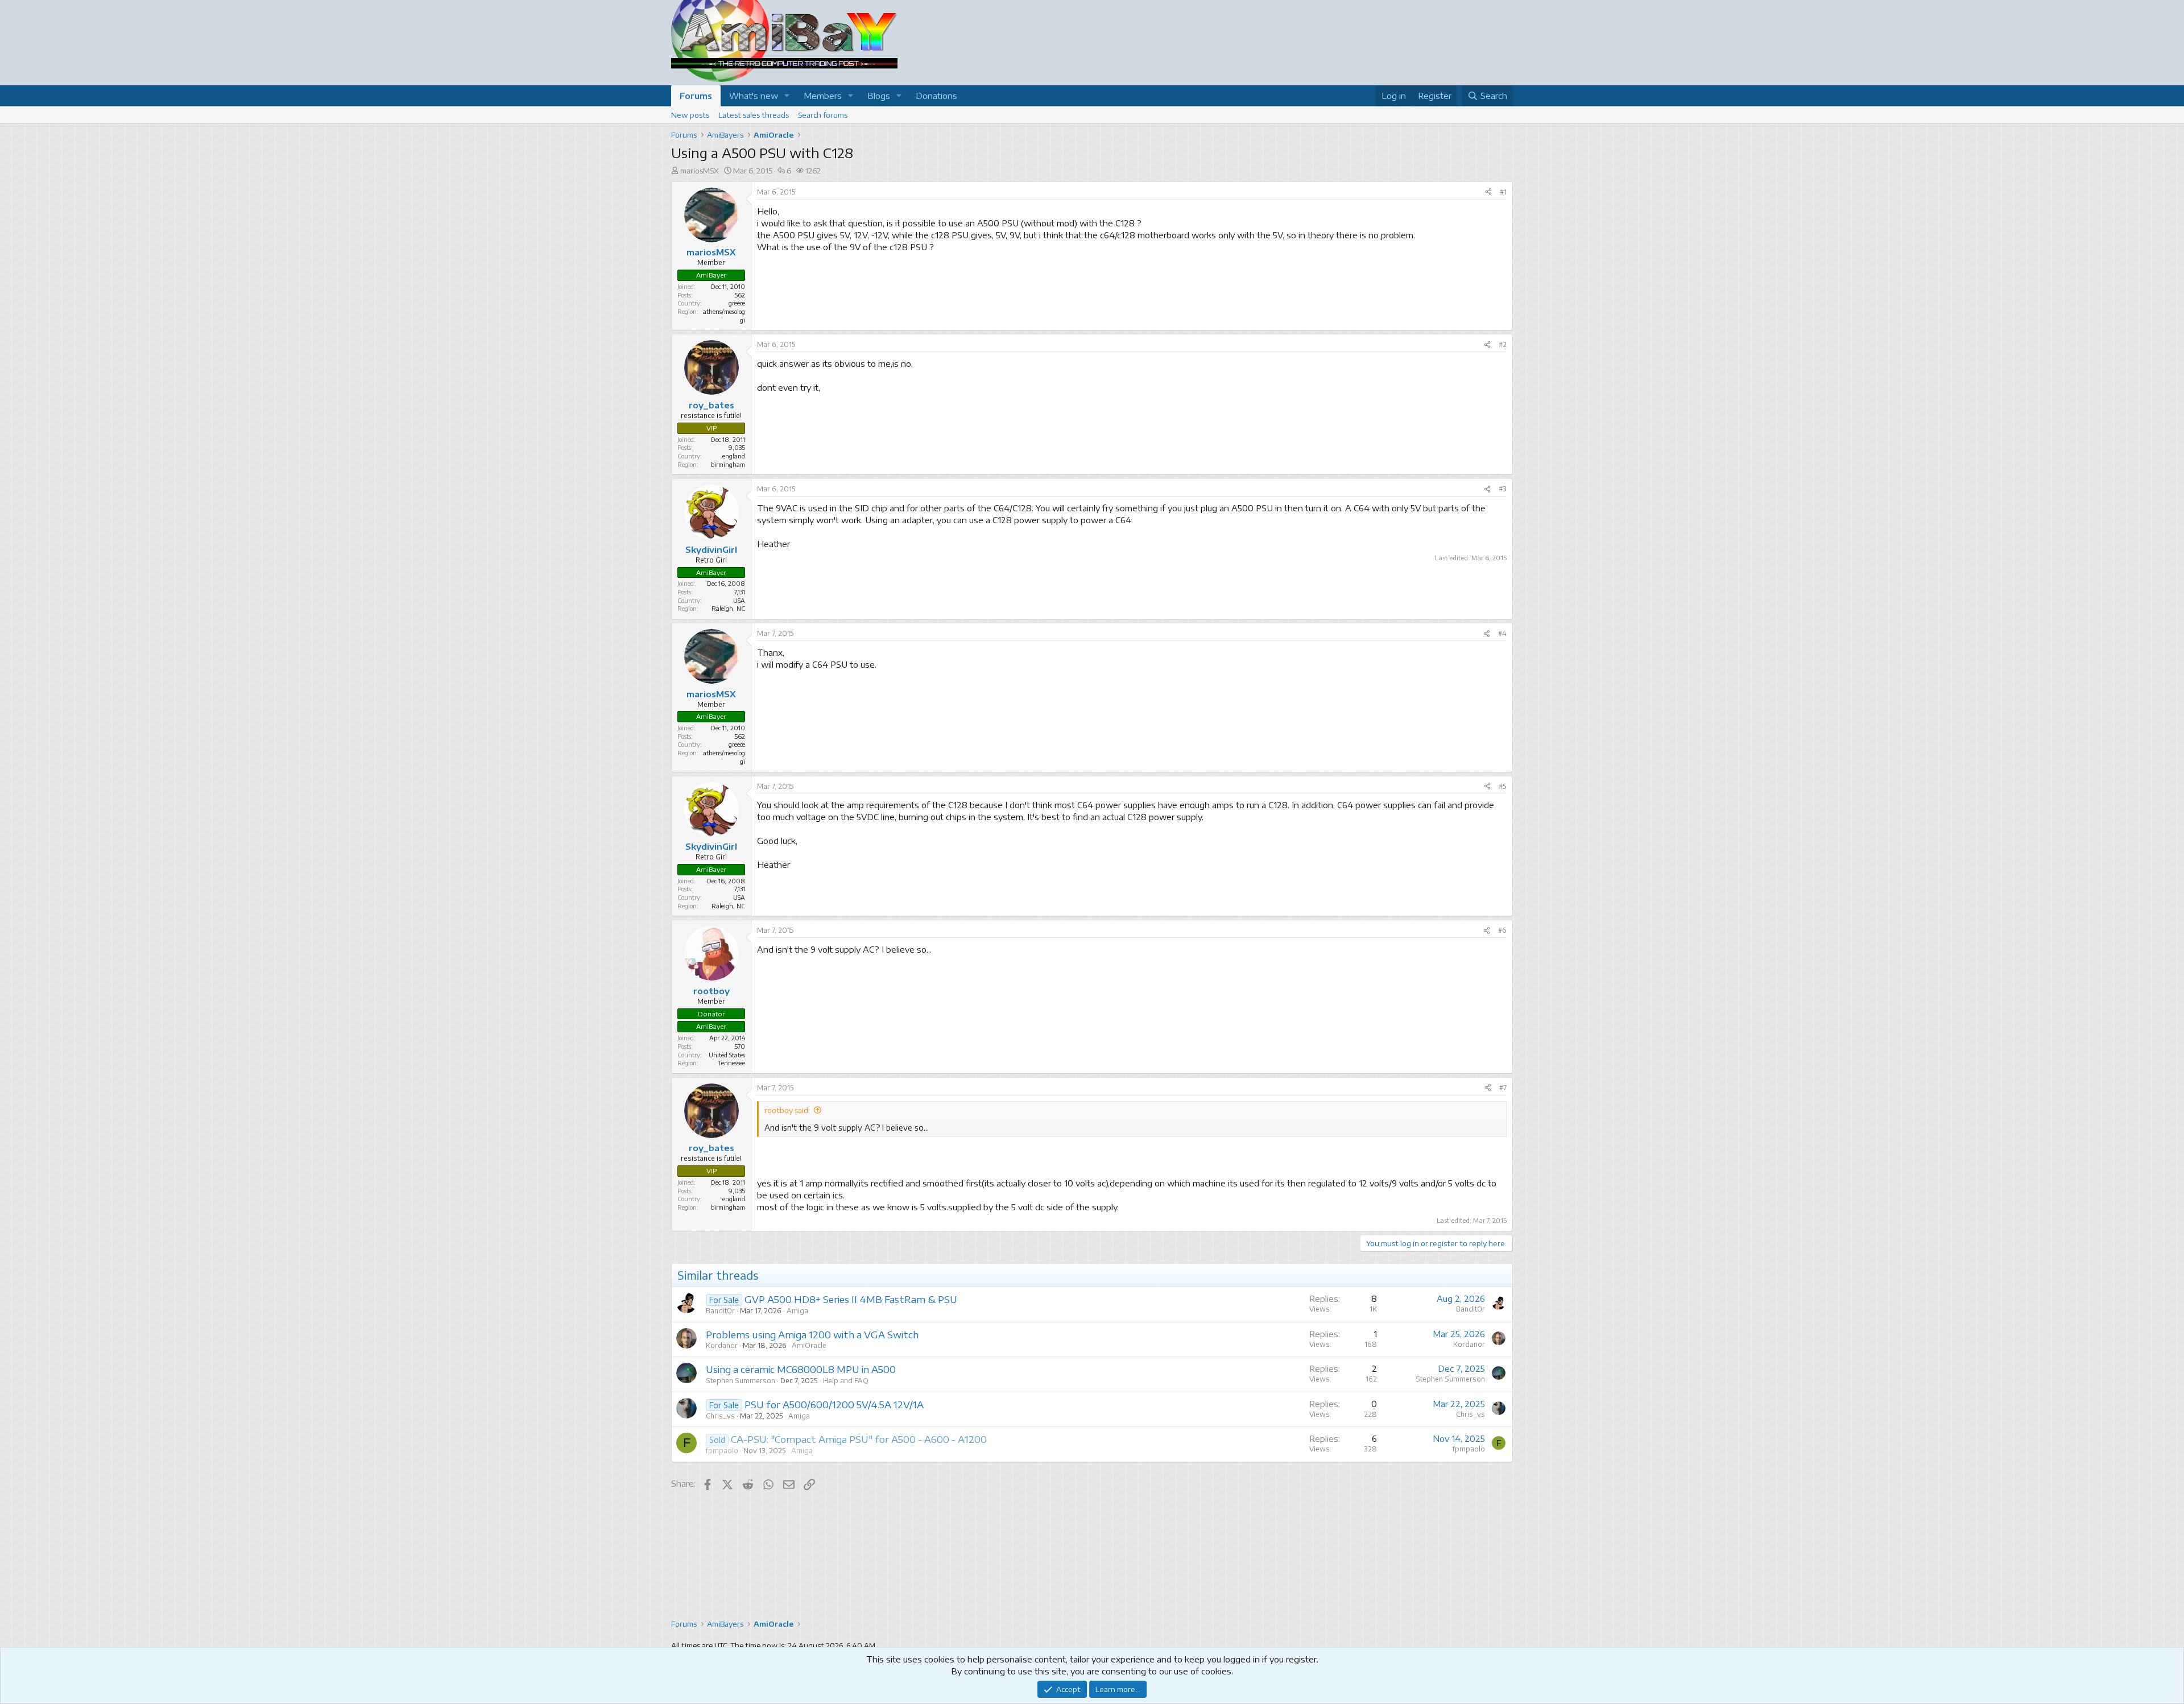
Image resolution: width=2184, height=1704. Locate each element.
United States (727, 1055)
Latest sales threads (754, 115)
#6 (1502, 930)
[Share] (1488, 193)
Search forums (823, 115)
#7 (1503, 1088)
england (734, 456)
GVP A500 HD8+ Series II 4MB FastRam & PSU (851, 1299)
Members (823, 96)
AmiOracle (809, 1345)
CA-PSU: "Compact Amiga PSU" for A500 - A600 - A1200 (859, 1439)
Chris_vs (720, 1416)
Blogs (879, 96)
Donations (936, 96)
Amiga (797, 1311)
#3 (1503, 489)
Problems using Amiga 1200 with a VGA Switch (812, 1334)
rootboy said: (787, 1110)
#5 (1503, 786)
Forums (696, 96)
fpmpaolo (722, 1451)
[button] (787, 96)
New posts (690, 115)
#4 (1502, 633)
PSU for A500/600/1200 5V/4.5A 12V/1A (834, 1404)
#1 (1503, 192)
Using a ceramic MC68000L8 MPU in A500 (801, 1369)
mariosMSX (700, 171)
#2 (1503, 344)
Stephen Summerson (741, 1381)
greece (737, 303)
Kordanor (722, 1345)
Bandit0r (720, 1311)
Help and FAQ (846, 1381)
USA (739, 600)
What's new (754, 96)
